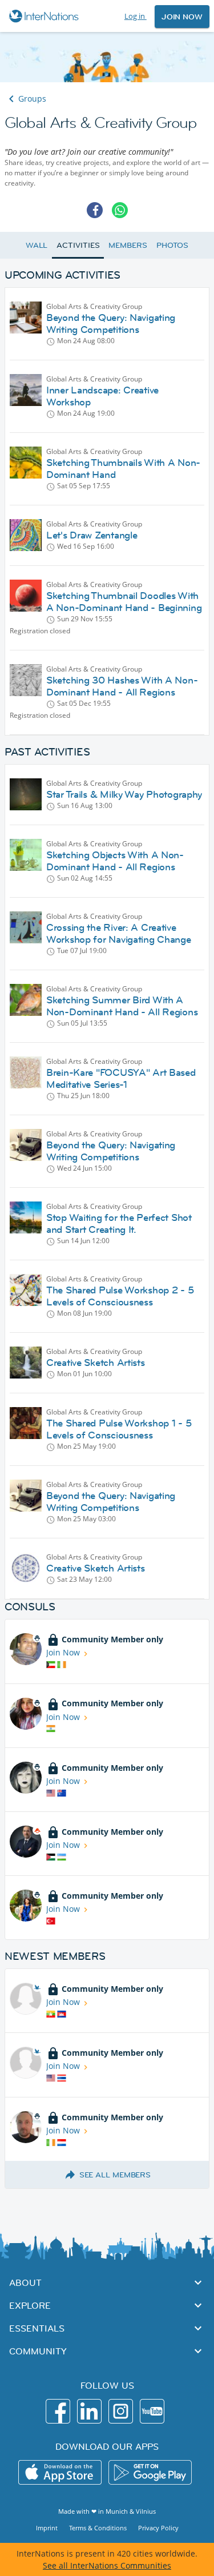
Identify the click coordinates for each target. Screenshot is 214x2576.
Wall (37, 245)
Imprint (47, 2528)
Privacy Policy (158, 2528)
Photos (172, 245)
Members (128, 245)
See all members (115, 2175)
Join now (182, 17)
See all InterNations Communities (107, 2565)
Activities (78, 245)
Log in (136, 16)
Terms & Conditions (98, 2528)
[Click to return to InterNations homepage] (45, 16)
